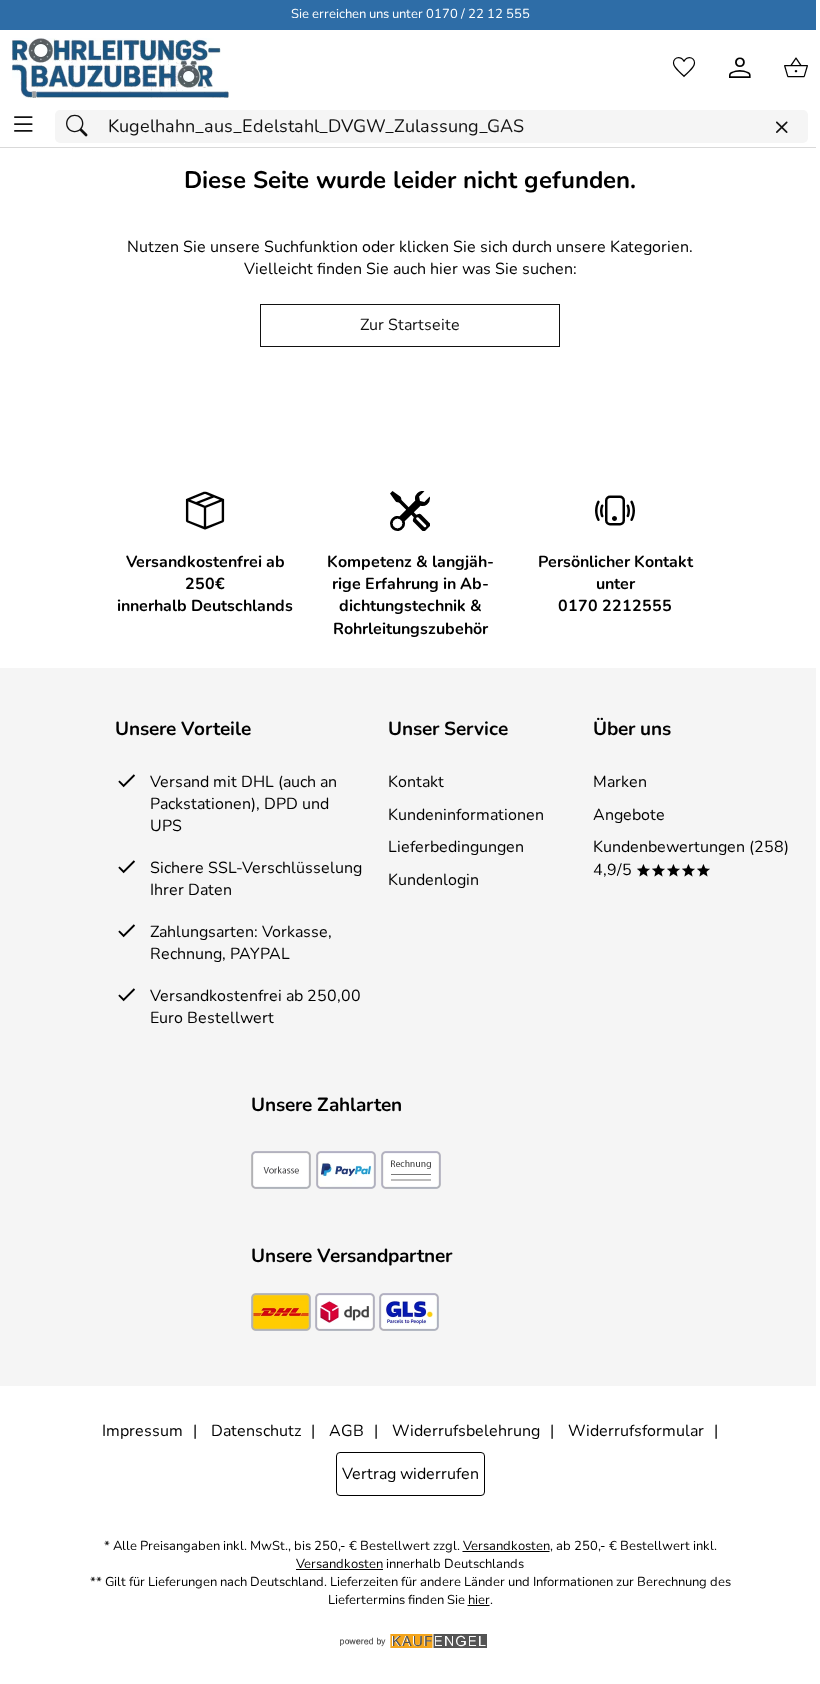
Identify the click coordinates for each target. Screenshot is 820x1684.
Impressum (142, 1431)
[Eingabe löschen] (781, 127)
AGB (346, 1431)
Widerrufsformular (636, 1431)
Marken (620, 782)
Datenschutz (256, 1431)
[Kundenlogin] (740, 68)
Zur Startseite (410, 325)
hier (479, 1600)
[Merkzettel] (684, 68)
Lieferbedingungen (456, 847)
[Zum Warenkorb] (796, 68)
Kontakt (416, 782)
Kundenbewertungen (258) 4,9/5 (691, 858)
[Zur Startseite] (120, 68)
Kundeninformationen (466, 815)
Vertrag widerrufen (410, 1474)
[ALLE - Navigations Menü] (23, 124)
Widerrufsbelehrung (466, 1431)
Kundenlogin (433, 880)
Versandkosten (506, 1546)
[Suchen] (82, 126)
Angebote (629, 815)
